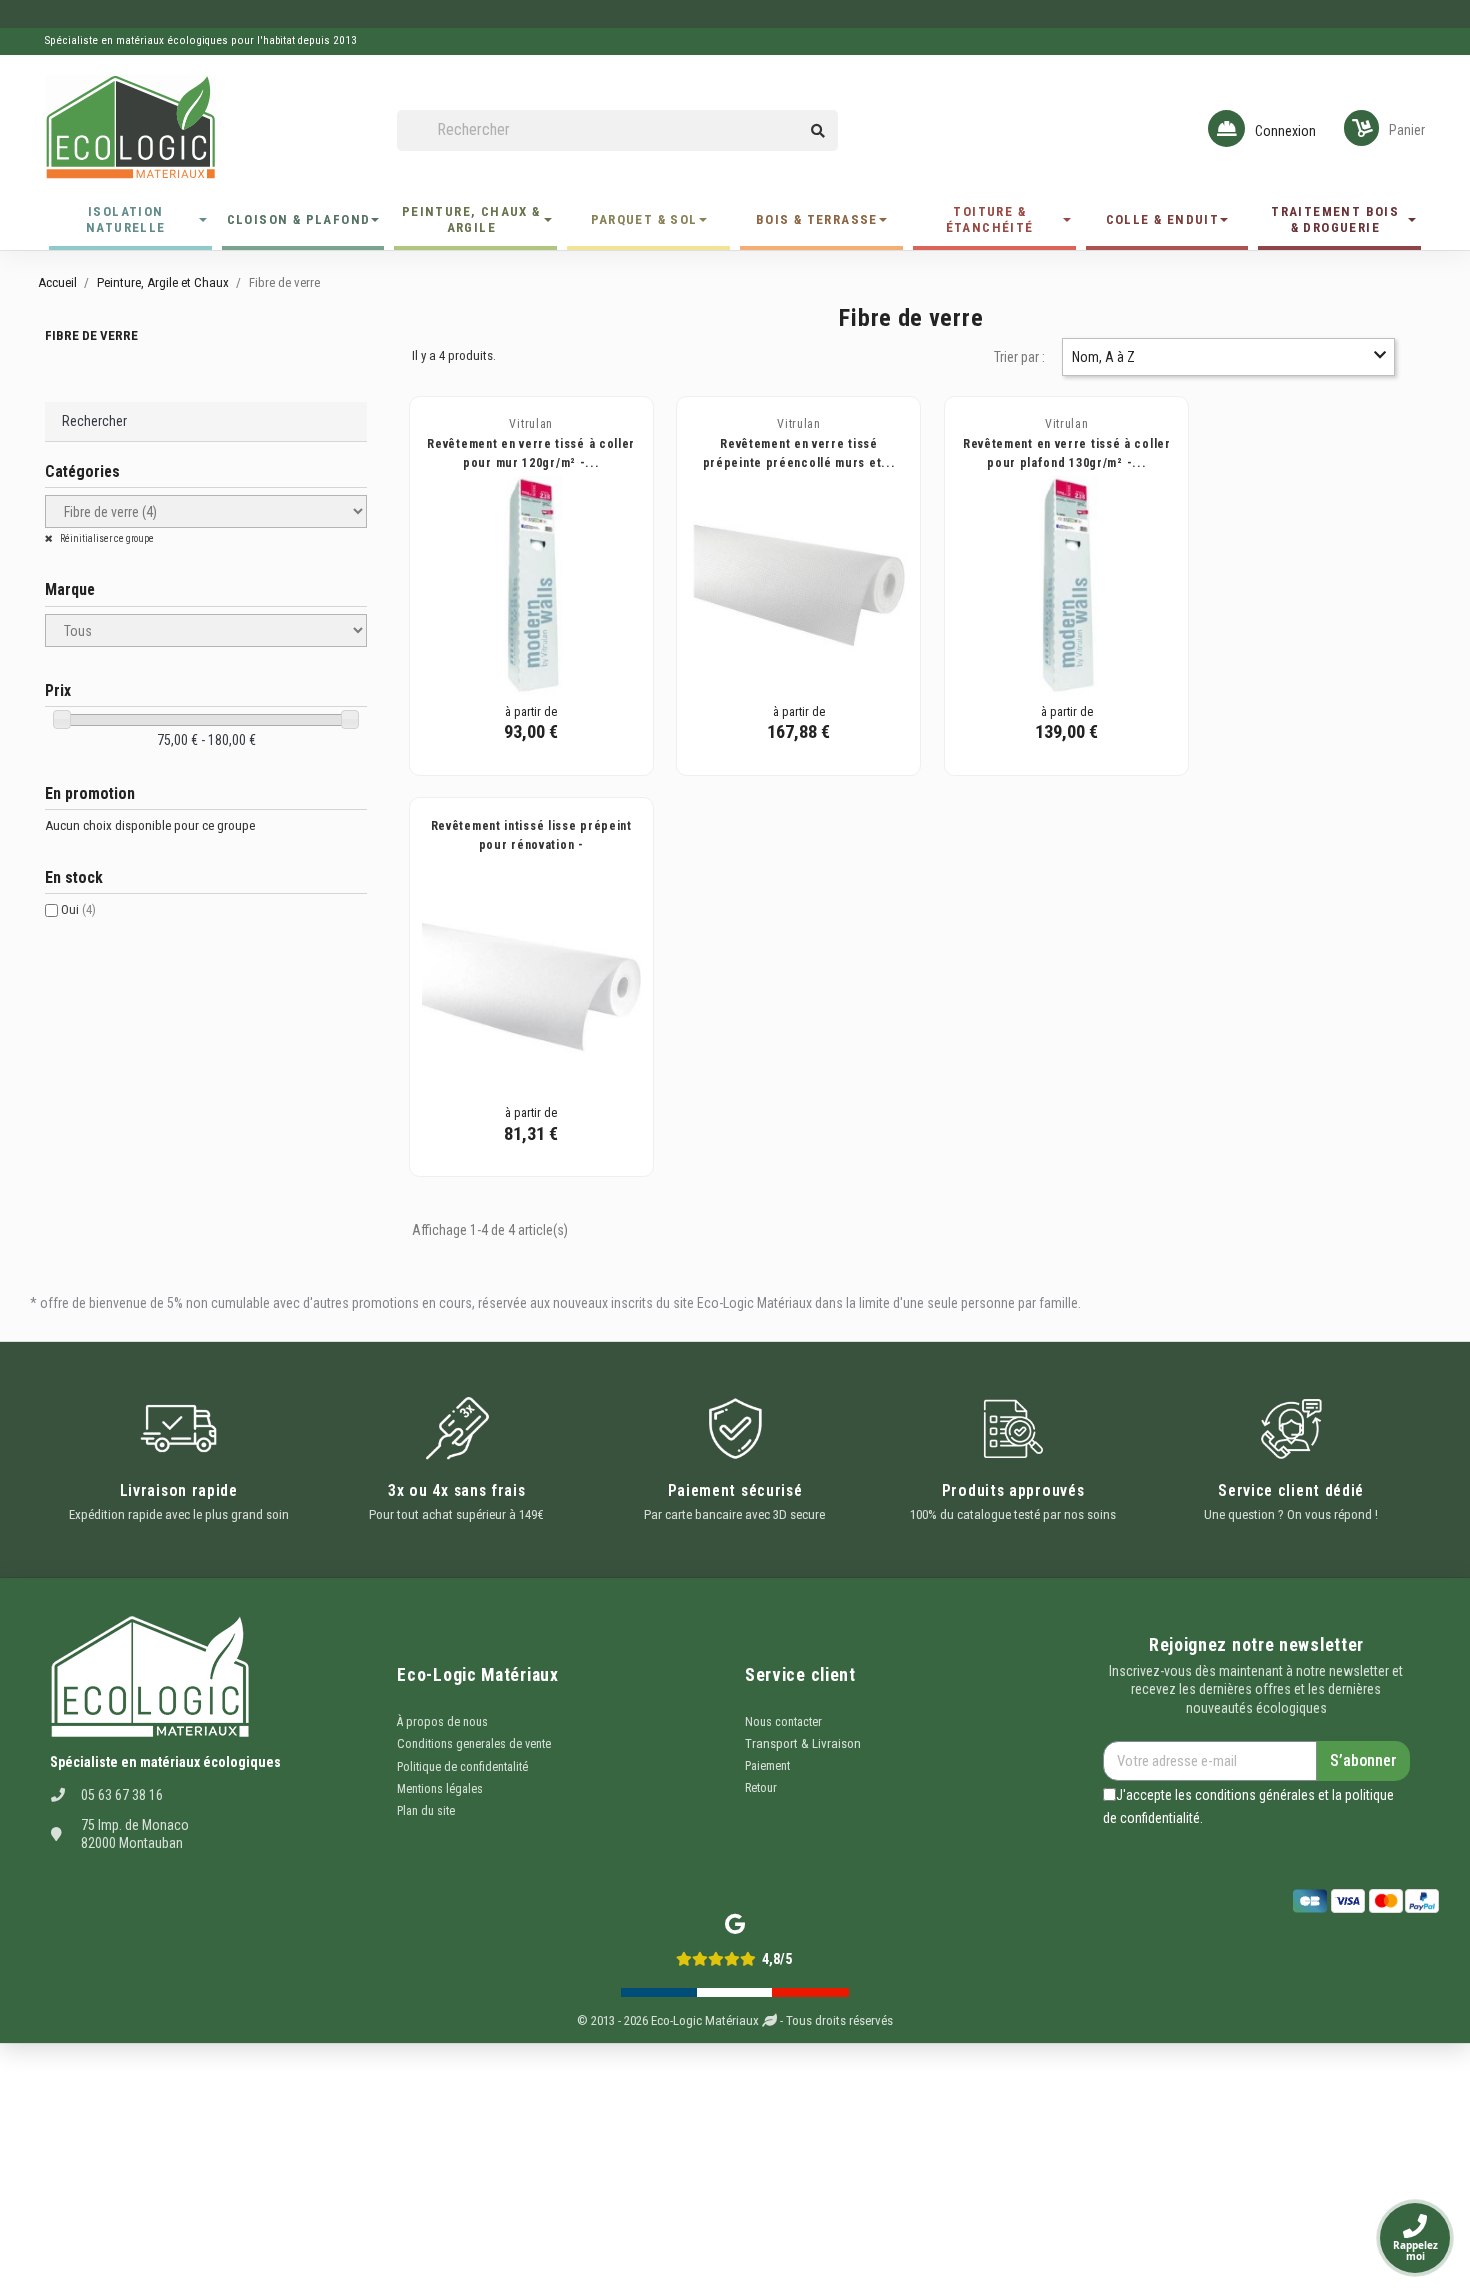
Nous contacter (783, 1722)
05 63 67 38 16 (122, 1795)
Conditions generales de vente (474, 1744)
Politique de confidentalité (462, 1767)
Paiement (767, 1766)
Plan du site (426, 1811)
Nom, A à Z (1103, 357)
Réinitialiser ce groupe (106, 538)
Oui (78, 909)
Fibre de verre (91, 335)
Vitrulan (531, 424)
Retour (761, 1788)
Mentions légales (440, 1789)
